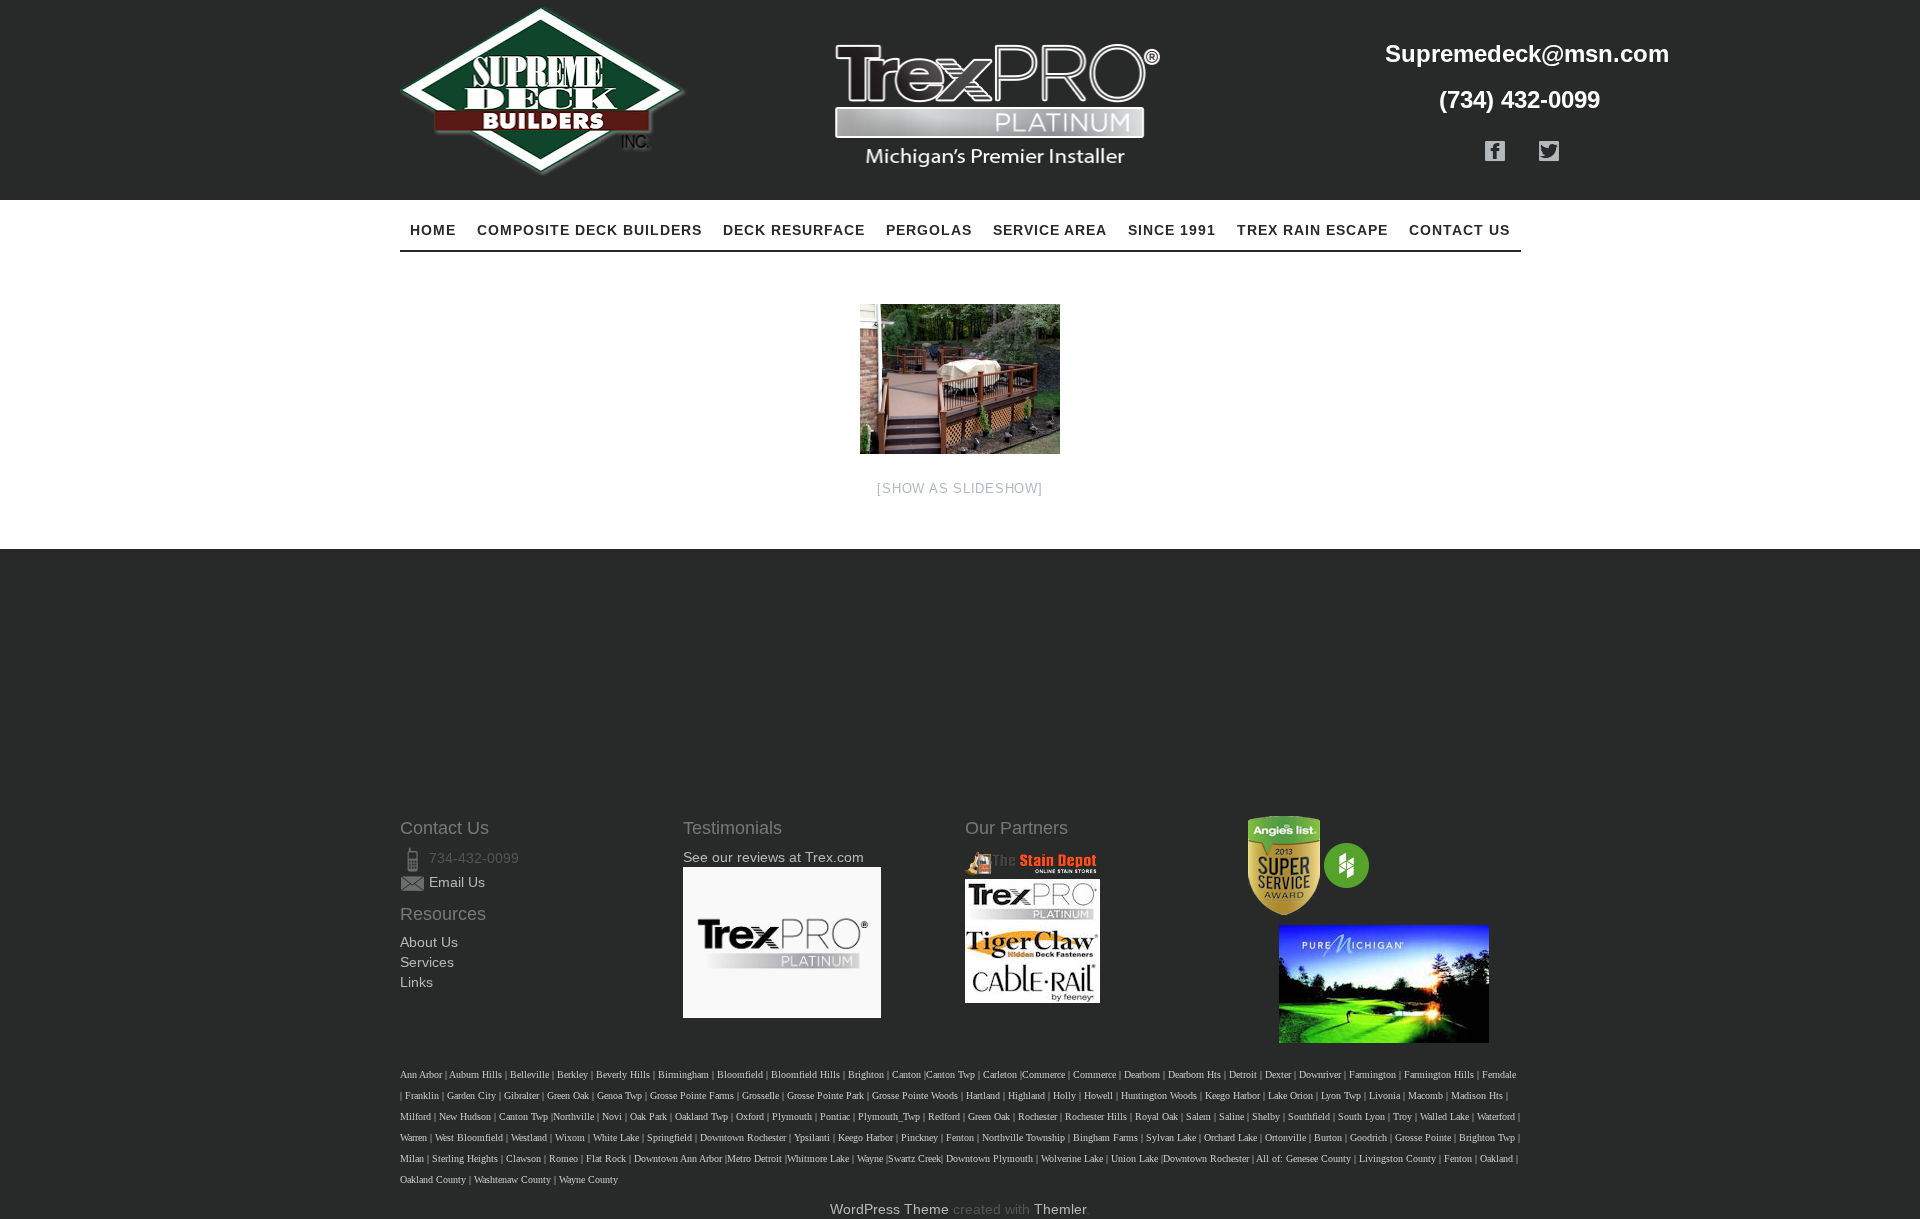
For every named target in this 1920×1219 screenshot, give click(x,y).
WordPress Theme (889, 1209)
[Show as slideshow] (959, 488)
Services (427, 962)
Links (416, 982)
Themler (1060, 1209)
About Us (429, 942)
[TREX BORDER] (960, 379)
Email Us (457, 882)
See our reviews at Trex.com (773, 857)
